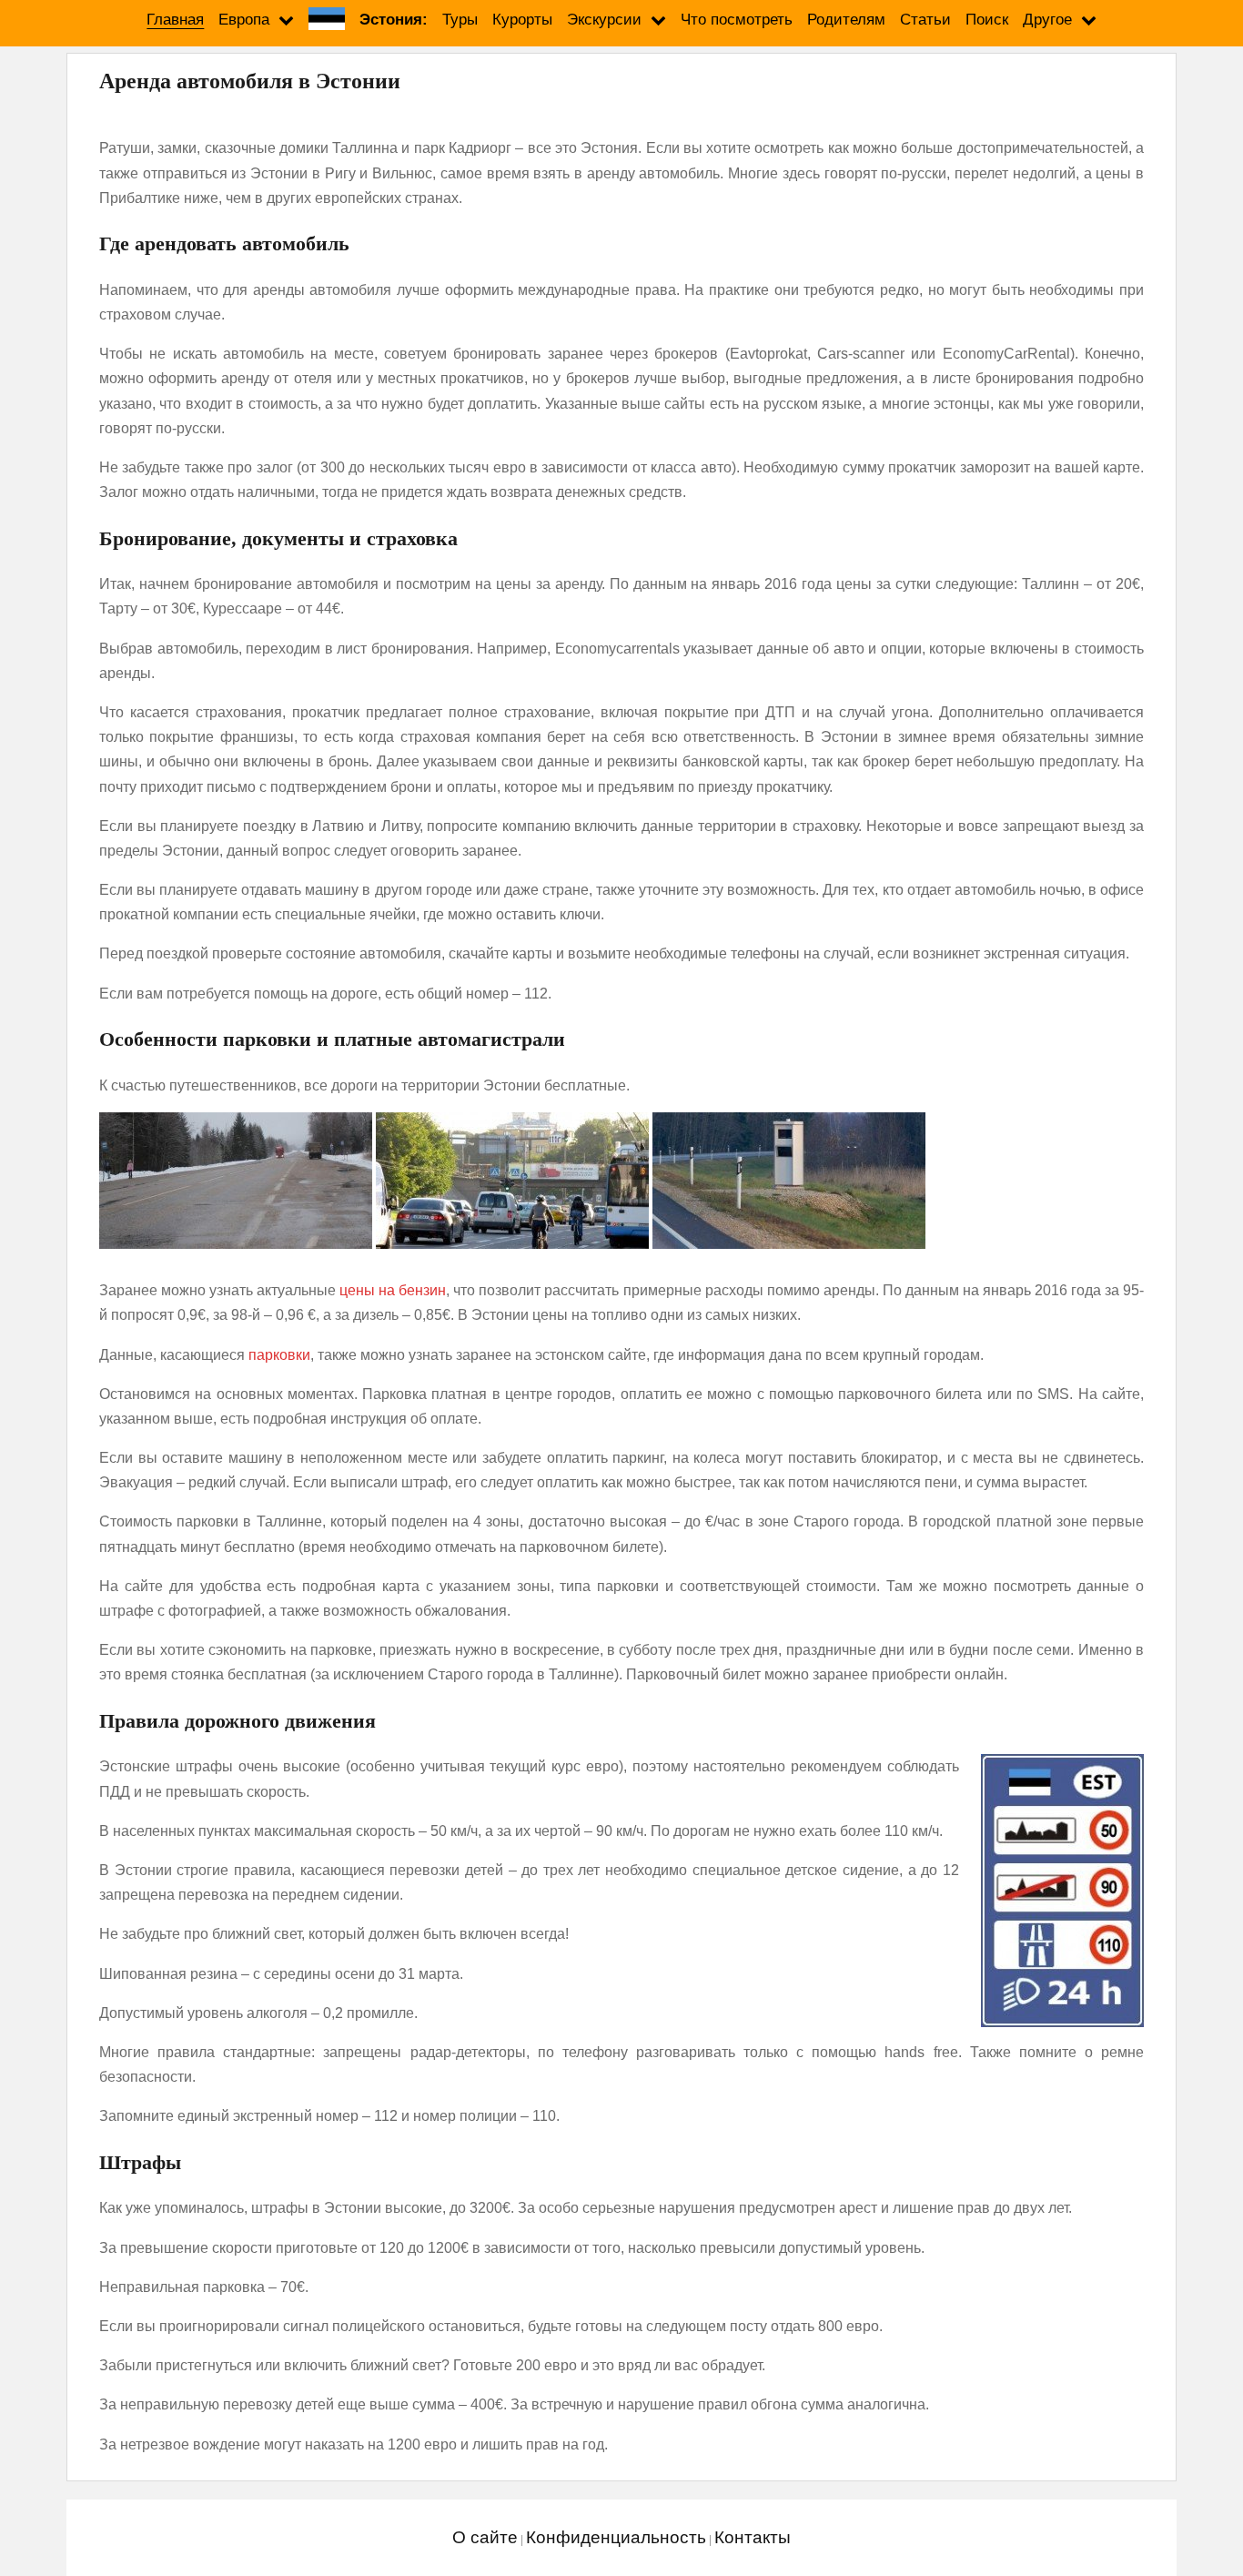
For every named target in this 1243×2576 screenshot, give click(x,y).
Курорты (522, 20)
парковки (279, 1355)
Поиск (987, 20)
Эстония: (394, 20)
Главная (175, 20)
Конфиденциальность (616, 2537)
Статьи (925, 20)
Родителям (846, 20)
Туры (460, 20)
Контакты (753, 2537)
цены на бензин (393, 1290)
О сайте (485, 2537)
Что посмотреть (737, 20)
